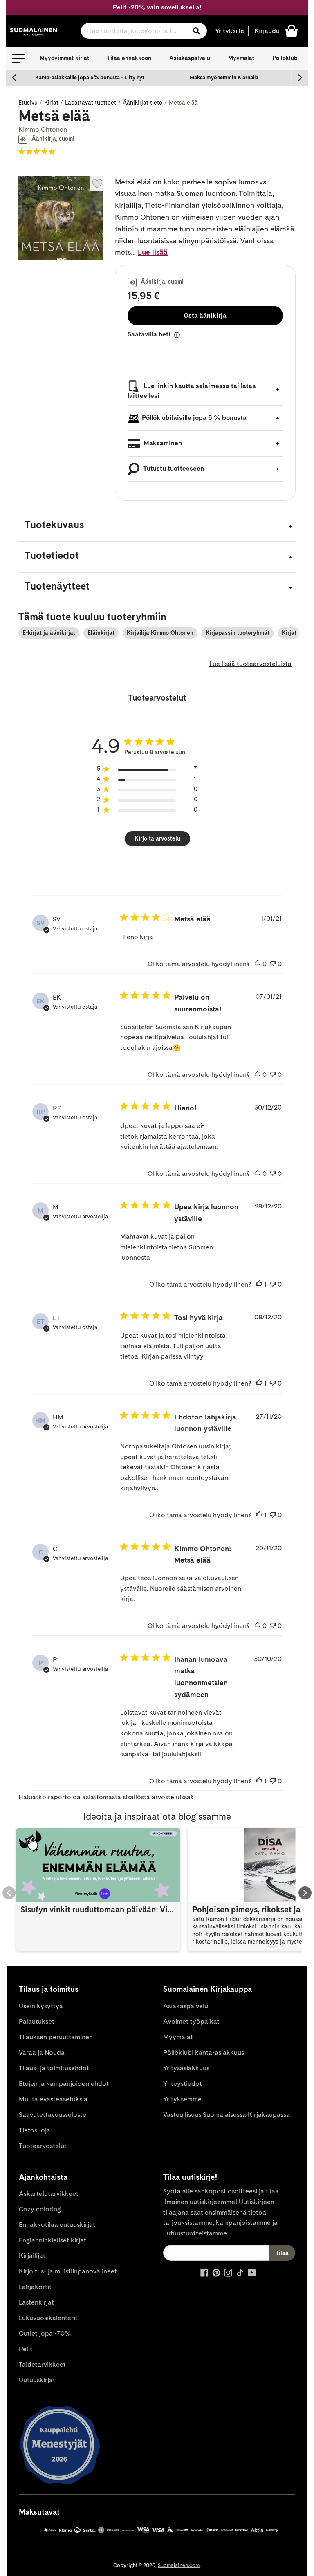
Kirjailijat (32, 2256)
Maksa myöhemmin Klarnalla (224, 77)
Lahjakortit (35, 2287)
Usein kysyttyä (41, 2006)
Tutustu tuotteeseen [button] (173, 468)
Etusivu (28, 103)
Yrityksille (230, 31)
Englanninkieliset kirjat (53, 2240)
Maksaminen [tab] (162, 443)
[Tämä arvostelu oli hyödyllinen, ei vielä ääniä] (258, 964)
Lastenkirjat (36, 2302)
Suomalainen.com (179, 2565)
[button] (18, 58)
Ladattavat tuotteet (91, 103)
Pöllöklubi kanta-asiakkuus (204, 2053)
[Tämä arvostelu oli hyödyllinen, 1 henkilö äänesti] (259, 1285)
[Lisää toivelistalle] (97, 184)
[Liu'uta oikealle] (300, 78)
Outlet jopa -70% (45, 2333)
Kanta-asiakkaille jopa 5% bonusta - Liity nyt (90, 77)
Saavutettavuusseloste (53, 2115)
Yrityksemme (182, 2099)
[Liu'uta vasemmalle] (14, 78)
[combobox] (144, 31)
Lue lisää (153, 252)
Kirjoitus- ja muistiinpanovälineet (68, 2271)
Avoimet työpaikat (191, 2021)
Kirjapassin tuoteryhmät (238, 633)
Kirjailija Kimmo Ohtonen (160, 633)
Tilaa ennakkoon (129, 58)
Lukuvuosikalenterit (48, 2318)
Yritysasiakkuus (186, 2068)
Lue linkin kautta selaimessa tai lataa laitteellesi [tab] (192, 391)
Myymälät (241, 58)
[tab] (157, 526)
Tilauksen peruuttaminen (56, 2037)
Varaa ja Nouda (42, 2053)
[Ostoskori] (292, 30)
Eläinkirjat (101, 633)
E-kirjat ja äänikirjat (49, 633)
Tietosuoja (35, 2130)
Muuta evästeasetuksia (53, 2099)
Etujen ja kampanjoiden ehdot (64, 2084)
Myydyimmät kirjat (64, 58)
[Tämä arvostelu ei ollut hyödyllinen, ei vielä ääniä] (273, 964)
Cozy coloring (40, 2209)
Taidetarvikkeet (42, 2364)
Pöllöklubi (286, 58)
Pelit (26, 2349)
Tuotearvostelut (43, 2146)
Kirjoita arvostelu (157, 838)
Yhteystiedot (183, 2084)
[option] (90, 78)
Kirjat (51, 103)
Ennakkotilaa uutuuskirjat (57, 2225)
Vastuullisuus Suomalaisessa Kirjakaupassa (227, 2115)
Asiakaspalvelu (190, 58)
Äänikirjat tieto (142, 103)
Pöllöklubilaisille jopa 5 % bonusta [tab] (194, 418)
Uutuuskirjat (37, 2380)
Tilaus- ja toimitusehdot (54, 2068)
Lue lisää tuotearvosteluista (250, 664)
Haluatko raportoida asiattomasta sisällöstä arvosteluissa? (106, 1797)
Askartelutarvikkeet (49, 2194)
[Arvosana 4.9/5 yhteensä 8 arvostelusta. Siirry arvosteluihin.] (38, 152)
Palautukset (37, 2021)
